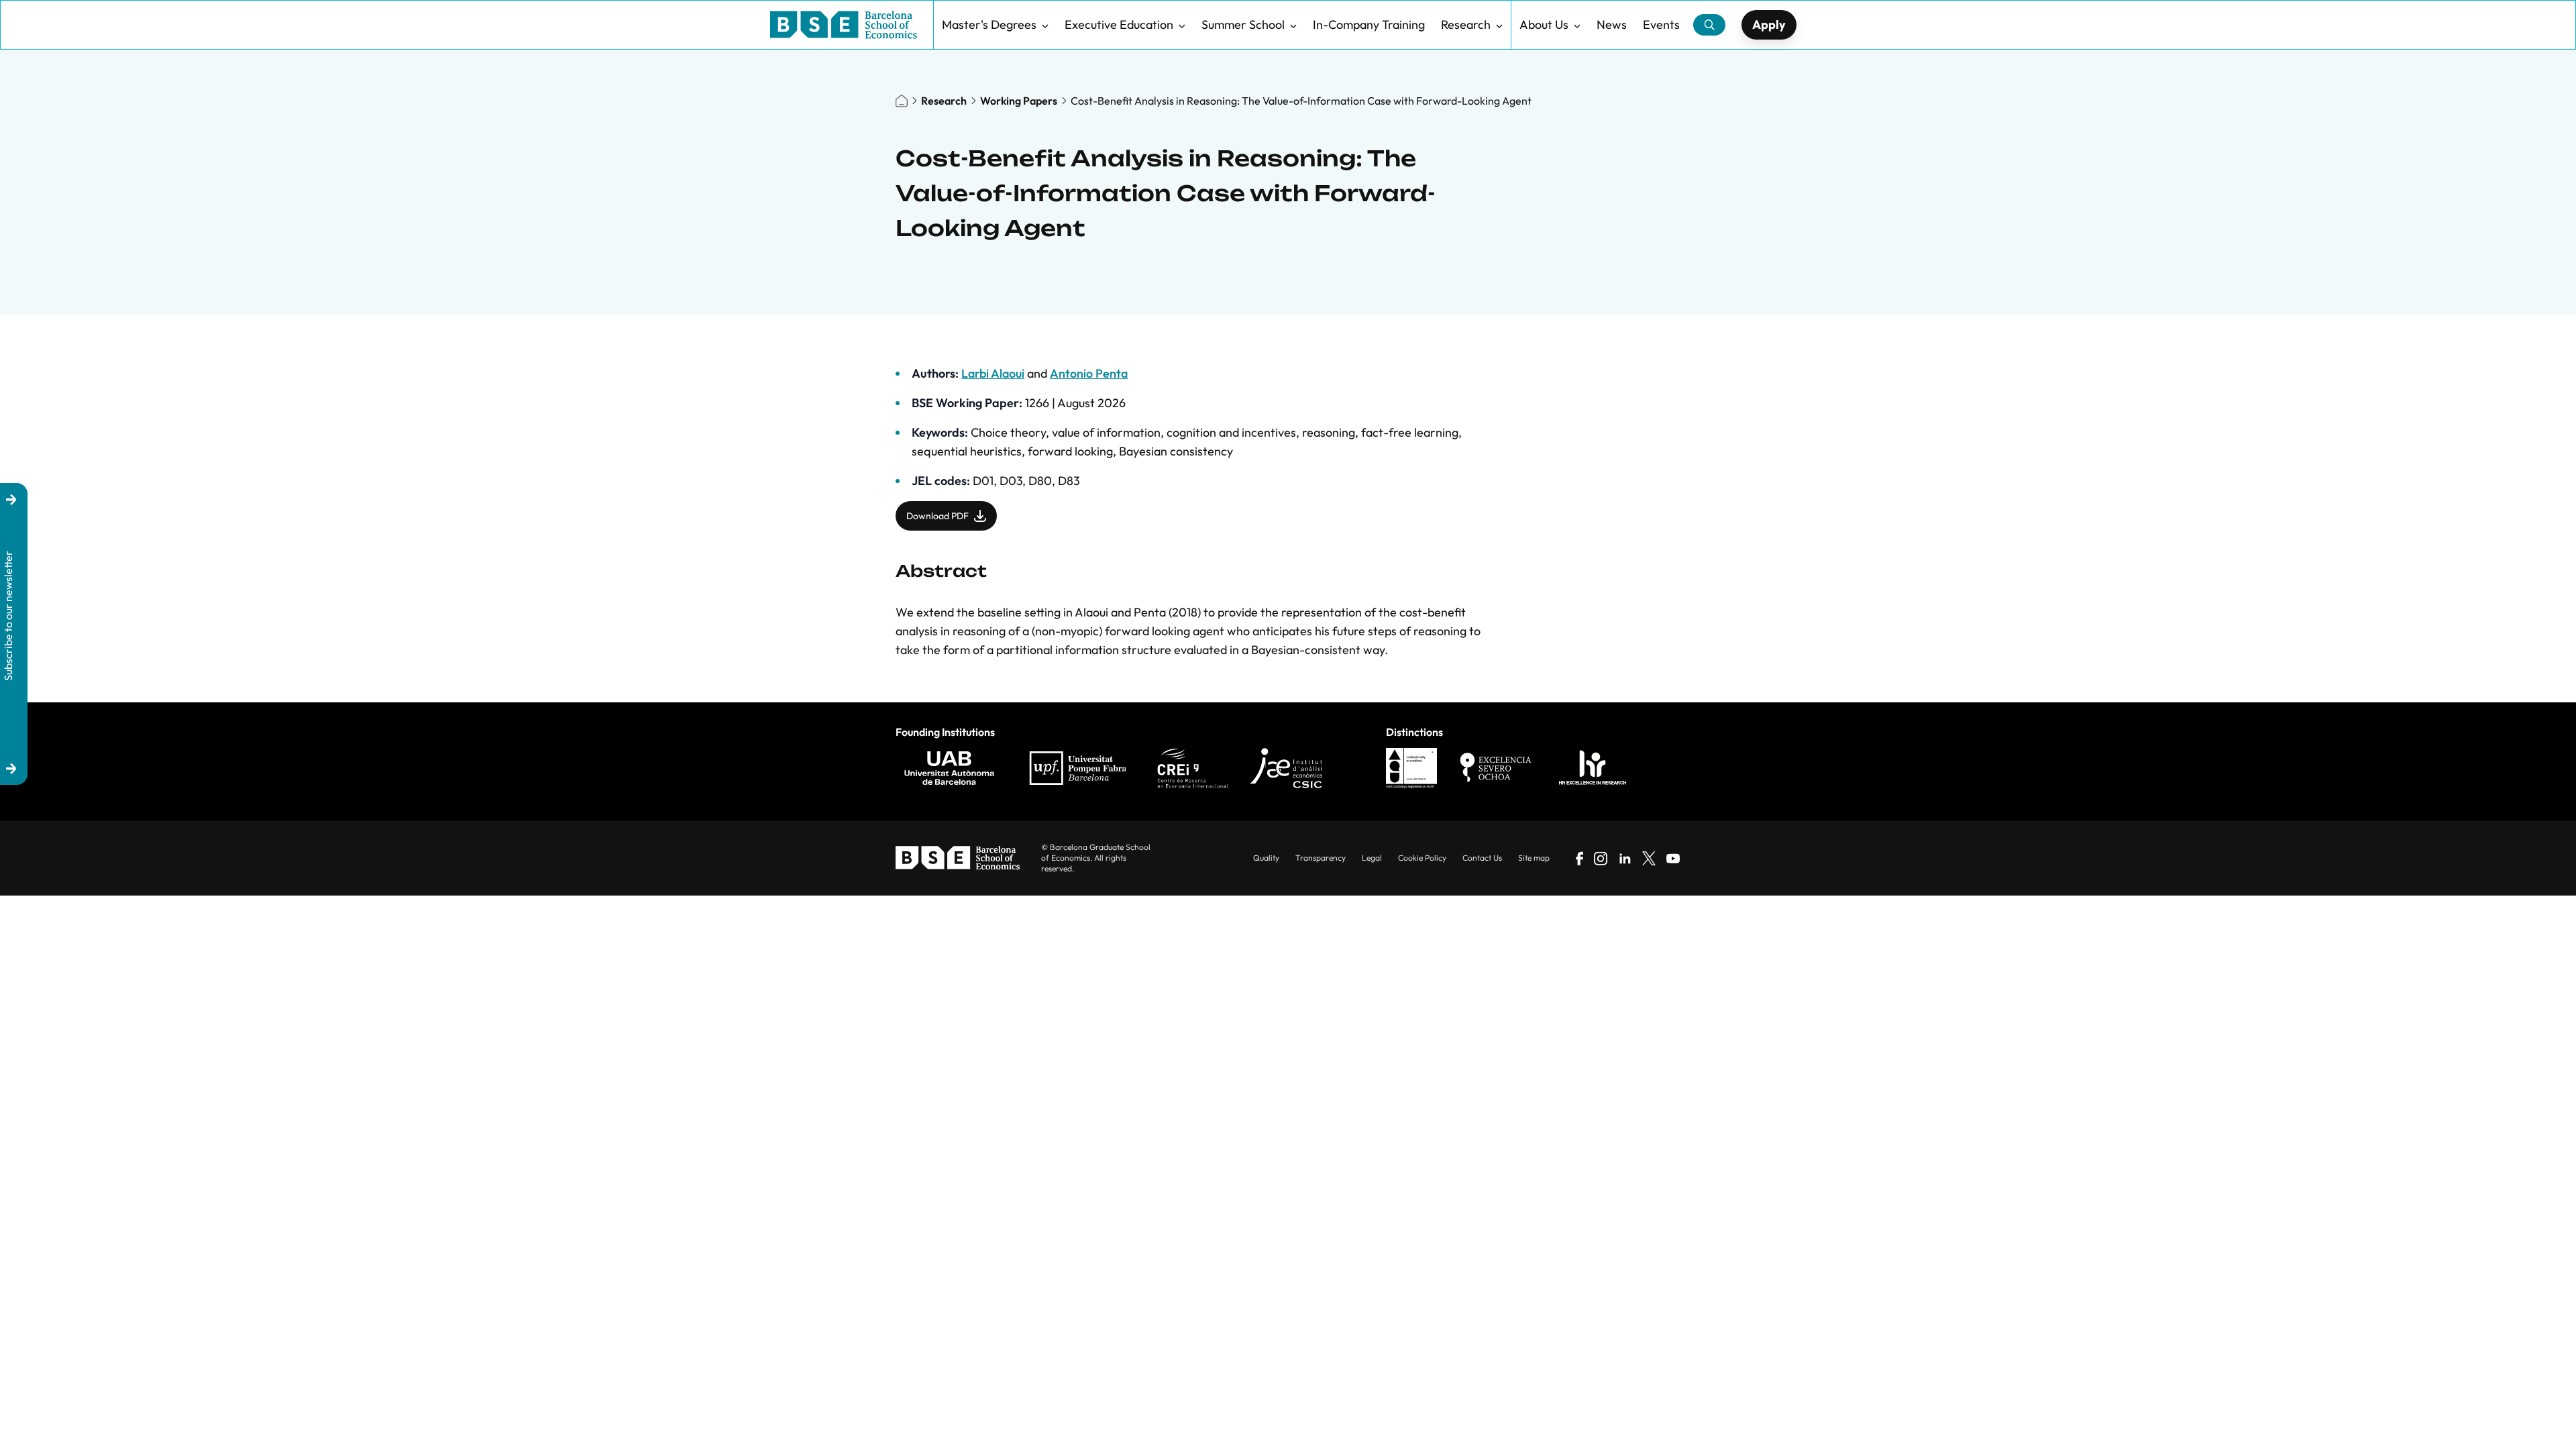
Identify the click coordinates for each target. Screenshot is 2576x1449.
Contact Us (1482, 858)
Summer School (1243, 24)
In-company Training (1369, 24)
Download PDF (937, 516)
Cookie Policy (1422, 858)
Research (1466, 24)
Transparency (1321, 858)
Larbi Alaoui (993, 373)
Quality (1266, 858)
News (1612, 24)
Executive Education (1119, 24)
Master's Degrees (989, 24)
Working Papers (1019, 101)
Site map (1534, 858)
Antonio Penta (1089, 373)
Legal (1372, 858)
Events (1661, 24)
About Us (1544, 24)
